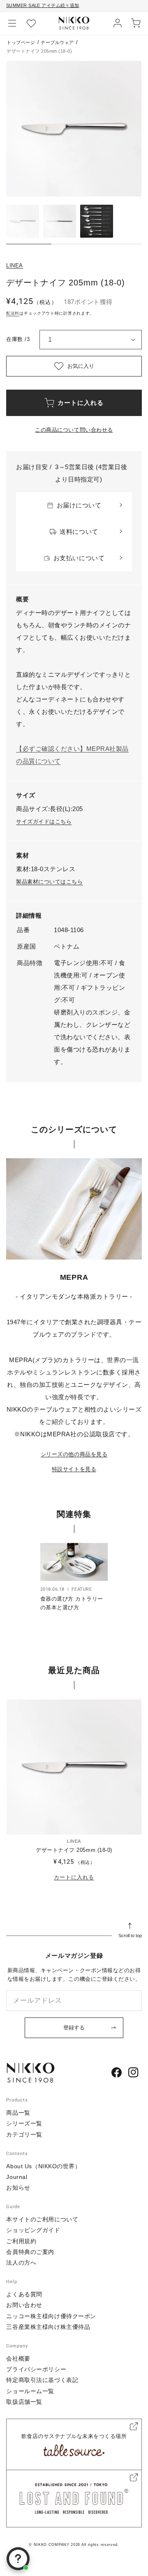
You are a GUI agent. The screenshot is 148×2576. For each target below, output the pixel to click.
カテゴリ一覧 (24, 2134)
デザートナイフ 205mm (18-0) (74, 1850)
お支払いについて (79, 558)
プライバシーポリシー (36, 2369)
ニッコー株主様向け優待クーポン (51, 2316)
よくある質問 (24, 2294)
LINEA (15, 265)
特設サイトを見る (74, 1469)
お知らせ (18, 2188)
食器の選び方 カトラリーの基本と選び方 (72, 1603)
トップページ (21, 42)
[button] (12, 23)
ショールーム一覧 (30, 2391)
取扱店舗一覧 (24, 2402)
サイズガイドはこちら (44, 822)
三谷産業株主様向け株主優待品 (48, 2327)
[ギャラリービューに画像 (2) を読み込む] (60, 221)
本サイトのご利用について (42, 2219)
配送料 (13, 313)
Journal (17, 2177)
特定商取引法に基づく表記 (42, 2380)
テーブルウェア (57, 42)
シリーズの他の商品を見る (74, 1454)
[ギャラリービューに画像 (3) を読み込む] (97, 221)
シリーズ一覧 (24, 2123)
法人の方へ (21, 2263)
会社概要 (18, 2359)
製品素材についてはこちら (49, 882)
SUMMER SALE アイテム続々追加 (43, 5)
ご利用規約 (21, 2241)
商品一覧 (18, 2113)
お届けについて (79, 505)
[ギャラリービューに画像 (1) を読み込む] (23, 221)
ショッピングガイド (33, 2230)
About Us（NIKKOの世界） (43, 2166)
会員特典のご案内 (30, 2252)
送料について (79, 532)
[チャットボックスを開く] (18, 2559)
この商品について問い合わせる (74, 430)
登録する (74, 2028)
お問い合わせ (24, 2305)
